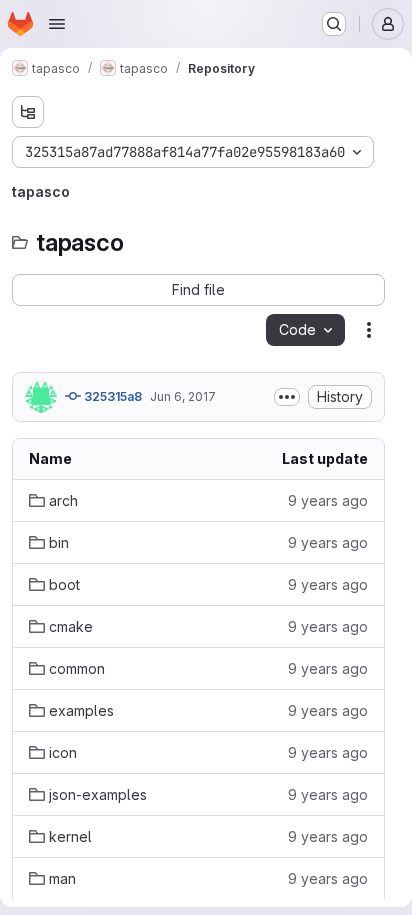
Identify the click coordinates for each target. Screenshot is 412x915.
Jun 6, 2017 (183, 396)
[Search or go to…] (334, 24)
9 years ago (328, 500)
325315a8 (111, 396)
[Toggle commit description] (287, 397)
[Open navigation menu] (57, 24)
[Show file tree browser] (28, 112)
